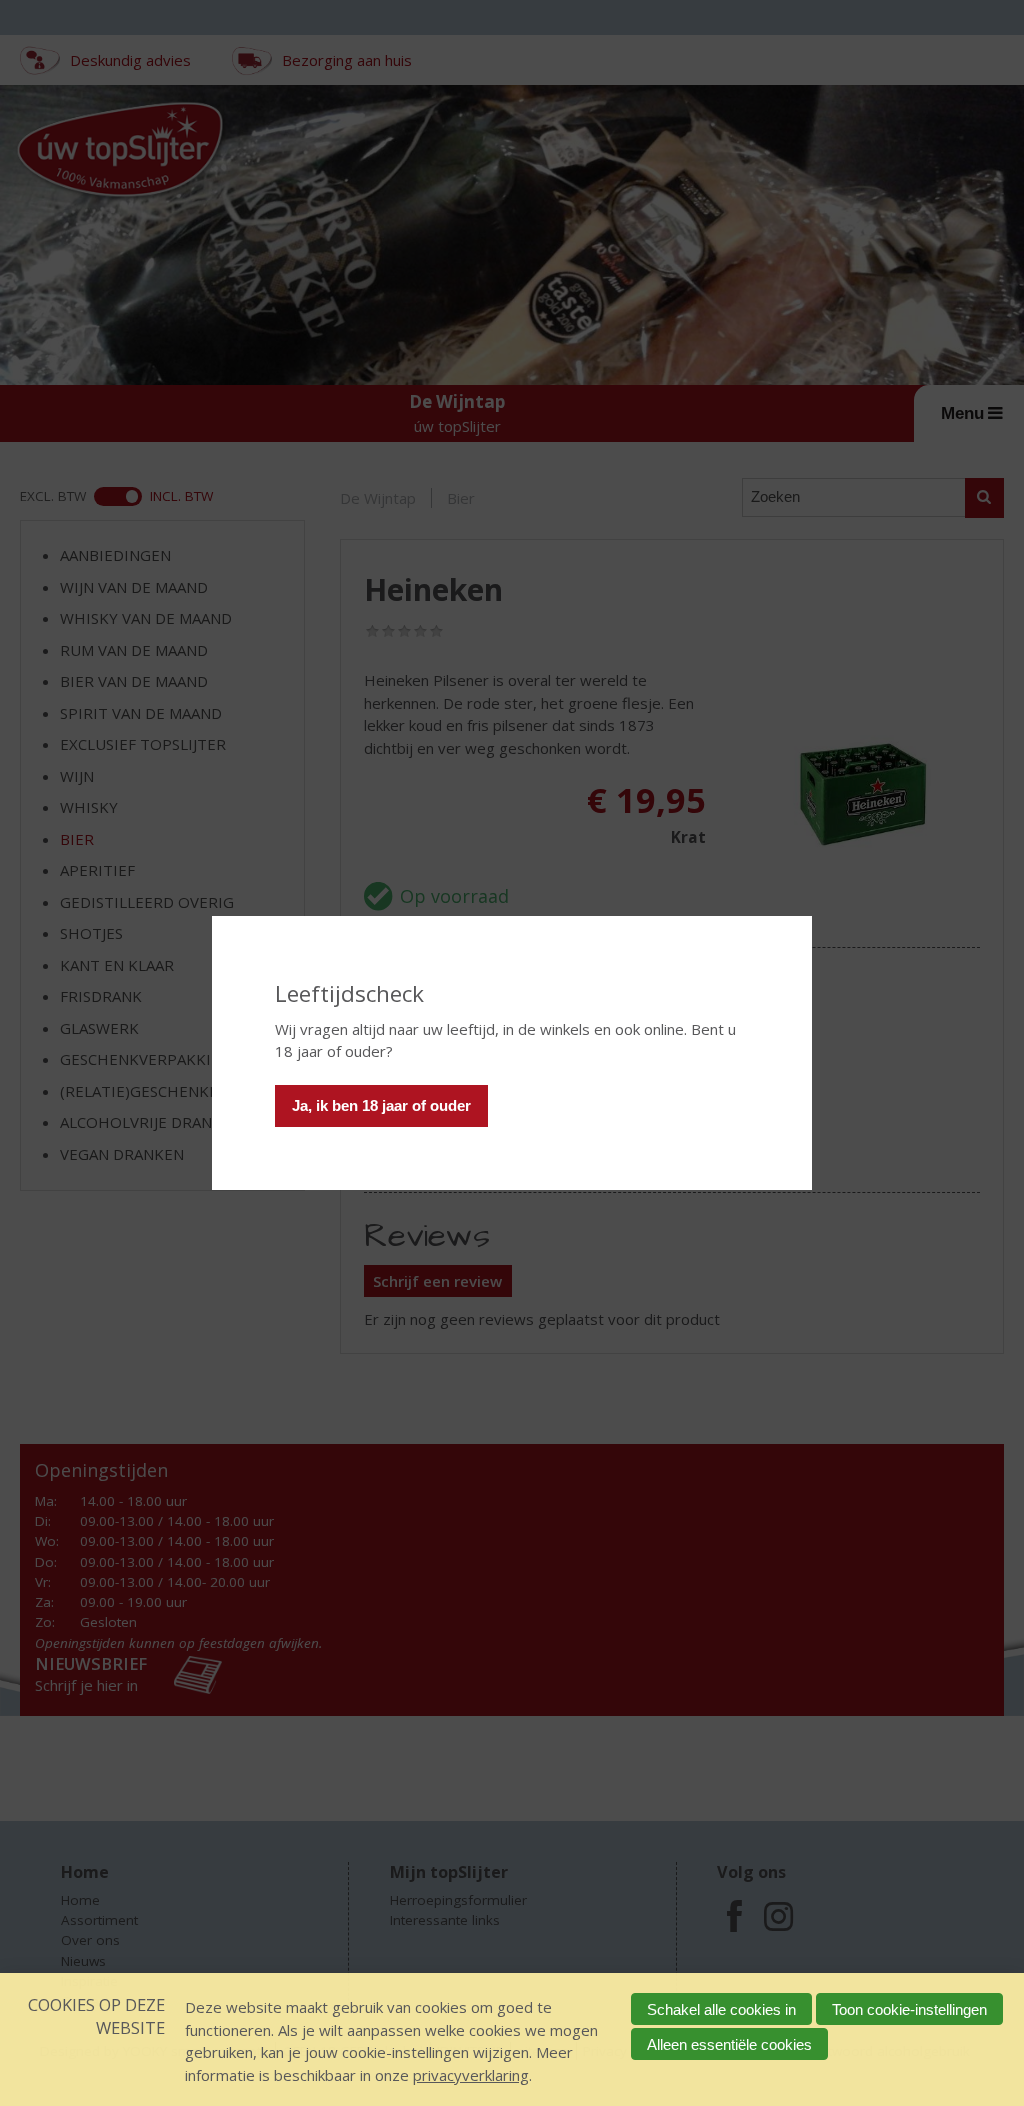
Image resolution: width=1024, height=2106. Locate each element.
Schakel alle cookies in (721, 2009)
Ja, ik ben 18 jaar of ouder (381, 1105)
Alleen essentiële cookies (729, 2044)
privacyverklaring (471, 2075)
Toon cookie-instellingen (909, 2009)
